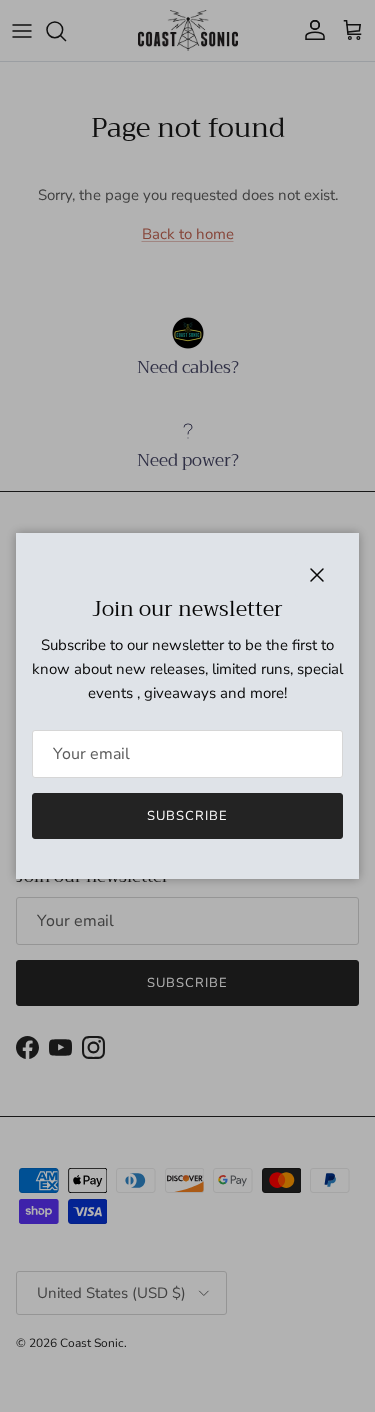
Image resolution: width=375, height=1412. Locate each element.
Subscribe (187, 816)
